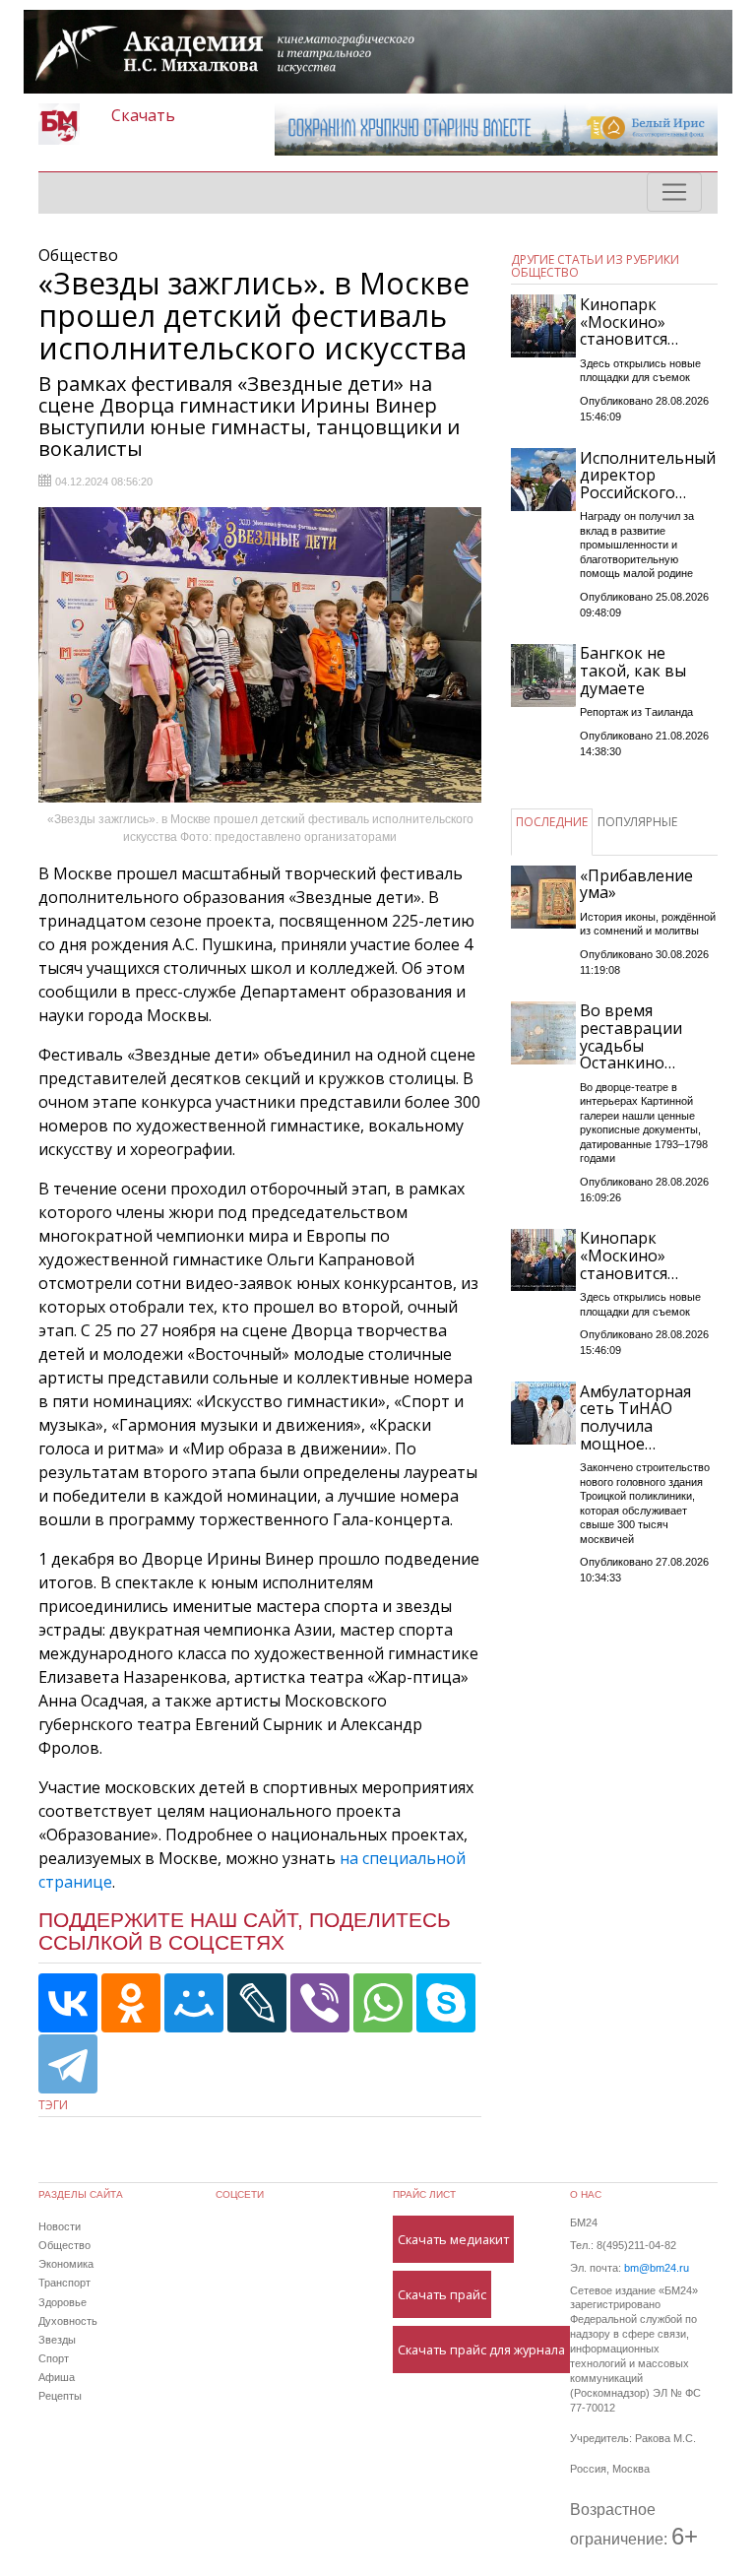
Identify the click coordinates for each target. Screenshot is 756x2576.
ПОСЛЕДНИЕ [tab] (552, 822)
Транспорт (64, 2283)
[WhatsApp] (383, 2003)
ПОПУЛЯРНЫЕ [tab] (637, 822)
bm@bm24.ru (657, 2268)
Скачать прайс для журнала (481, 2350)
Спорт (54, 2358)
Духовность (68, 2321)
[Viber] (320, 2003)
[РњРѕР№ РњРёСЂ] (194, 2003)
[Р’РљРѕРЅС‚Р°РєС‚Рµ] (68, 2003)
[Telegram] (68, 2064)
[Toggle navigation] (674, 192)
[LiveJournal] (257, 2003)
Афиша (57, 2377)
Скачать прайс (442, 2294)
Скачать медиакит (453, 2239)
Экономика (66, 2264)
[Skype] (446, 2003)
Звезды (57, 2340)
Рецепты (60, 2396)
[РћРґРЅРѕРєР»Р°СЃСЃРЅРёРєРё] (131, 2003)
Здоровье (63, 2302)
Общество (64, 2245)
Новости (60, 2226)
